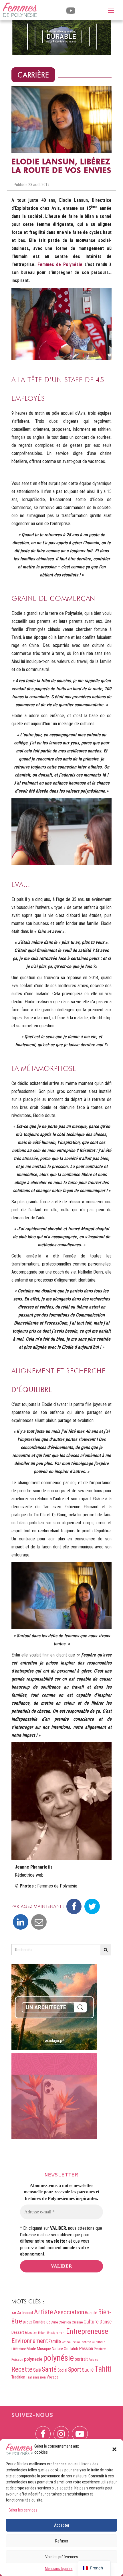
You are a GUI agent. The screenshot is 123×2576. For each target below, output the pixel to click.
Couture (52, 2322)
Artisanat (25, 2313)
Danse (106, 2322)
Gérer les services (23, 2510)
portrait (81, 2359)
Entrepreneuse (87, 2331)
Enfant (42, 2333)
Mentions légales (59, 2569)
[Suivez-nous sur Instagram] (61, 2430)
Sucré (88, 2370)
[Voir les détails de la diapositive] (61, 37)
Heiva (76, 2342)
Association (69, 2312)
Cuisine (77, 2322)
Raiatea (94, 2360)
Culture (91, 2322)
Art (14, 2313)
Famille (55, 2341)
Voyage (53, 2377)
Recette (22, 2369)
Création (65, 2322)
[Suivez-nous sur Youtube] (80, 2430)
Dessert (18, 2332)
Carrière (33, 75)
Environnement (30, 2341)
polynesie (33, 2359)
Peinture (100, 2349)
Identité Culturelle (93, 2342)
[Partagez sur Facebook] (74, 1906)
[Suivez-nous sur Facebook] (43, 2430)
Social (62, 2370)
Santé (49, 2369)
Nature (57, 2349)
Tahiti (103, 2369)
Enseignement (56, 2333)
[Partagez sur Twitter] (92, 1906)
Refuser (62, 2541)
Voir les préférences (62, 2557)
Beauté (91, 2313)
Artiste (43, 2312)
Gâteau (67, 2342)
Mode (31, 2349)
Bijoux (27, 2322)
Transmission (36, 2377)
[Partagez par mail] (39, 1922)
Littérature (19, 2349)
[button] (114, 2449)
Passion (86, 2349)
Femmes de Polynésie (60, 264)
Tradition (18, 2377)
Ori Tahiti (71, 2349)
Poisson (17, 2359)
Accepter (62, 2525)
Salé (37, 2370)
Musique (44, 2349)
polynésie (58, 2358)
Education (31, 2333)
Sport (75, 2369)
